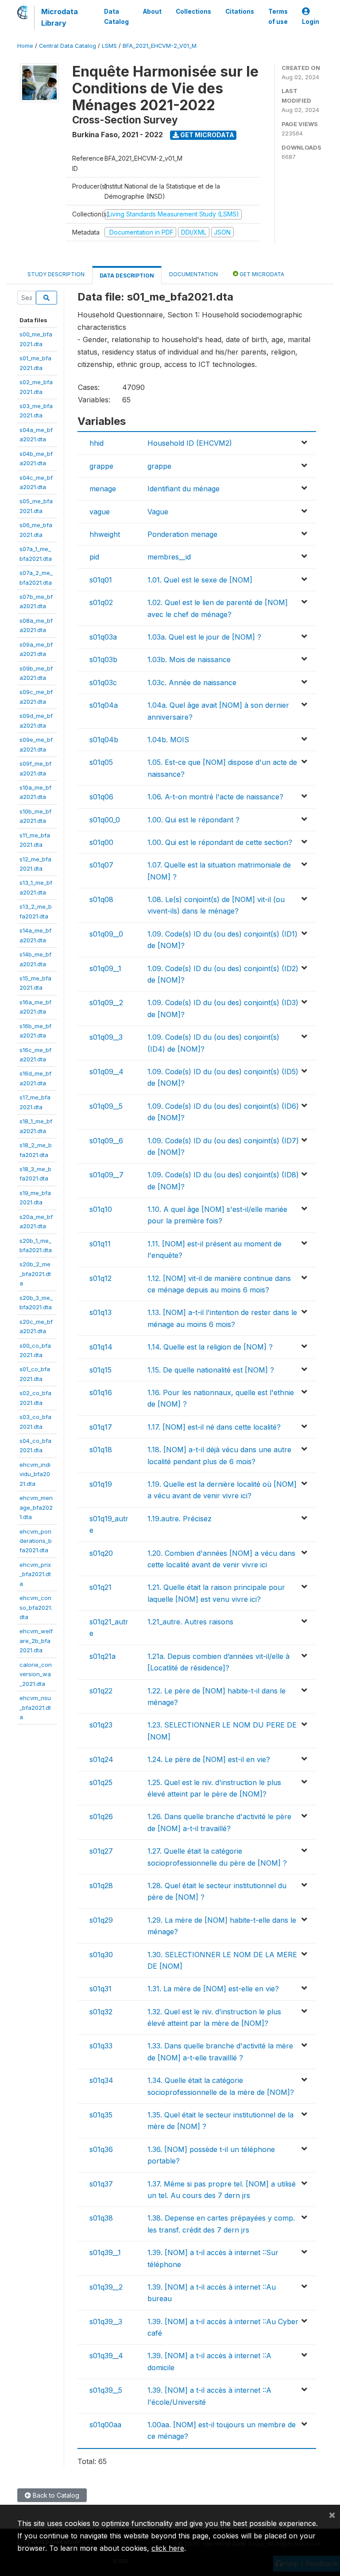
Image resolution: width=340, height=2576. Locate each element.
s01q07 (101, 865)
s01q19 (101, 1484)
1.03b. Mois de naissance (189, 659)
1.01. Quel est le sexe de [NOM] (200, 580)
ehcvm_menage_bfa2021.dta (36, 1507)
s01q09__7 (106, 1175)
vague (100, 512)
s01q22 (101, 1691)
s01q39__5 (106, 2390)
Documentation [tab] (193, 274)
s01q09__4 (106, 1072)
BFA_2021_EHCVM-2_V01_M (160, 46)
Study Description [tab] (56, 274)
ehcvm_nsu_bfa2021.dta (35, 1707)
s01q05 (101, 762)
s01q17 (101, 1427)
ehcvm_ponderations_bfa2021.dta (36, 1541)
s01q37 (101, 2184)
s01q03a (103, 637)
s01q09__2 (106, 1003)
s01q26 (101, 1816)
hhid (97, 443)
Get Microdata (207, 135)
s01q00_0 (105, 820)
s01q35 (101, 2115)
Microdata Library (60, 17)
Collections (193, 12)
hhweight (105, 534)
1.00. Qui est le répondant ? (193, 820)
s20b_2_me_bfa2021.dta (35, 1274)
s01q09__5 (106, 1106)
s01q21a (102, 1656)
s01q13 (100, 1312)
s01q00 (101, 842)
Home (25, 46)
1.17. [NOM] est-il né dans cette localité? (214, 1427)
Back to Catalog (55, 2495)
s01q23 (101, 1725)
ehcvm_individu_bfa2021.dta (35, 1474)
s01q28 (101, 1886)
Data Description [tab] (127, 276)
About (152, 12)
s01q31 (100, 1989)
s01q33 (101, 2046)
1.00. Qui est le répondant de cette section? (220, 842)
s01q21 (100, 1587)
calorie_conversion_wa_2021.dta (36, 1674)
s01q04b (104, 740)
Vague (158, 512)
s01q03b (103, 659)
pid (94, 557)
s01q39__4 (106, 2356)
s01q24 (101, 1759)
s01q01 (101, 580)
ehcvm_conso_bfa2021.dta (36, 1607)
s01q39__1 (105, 2252)
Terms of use (278, 16)
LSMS (109, 46)
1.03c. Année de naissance (192, 683)
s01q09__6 (106, 1141)
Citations (240, 12)
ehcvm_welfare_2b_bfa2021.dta (36, 1641)
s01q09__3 (106, 1037)
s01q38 (101, 2218)
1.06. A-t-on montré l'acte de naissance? (215, 797)
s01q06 (101, 797)
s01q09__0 (106, 934)
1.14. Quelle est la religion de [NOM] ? (210, 1347)
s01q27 (101, 1851)
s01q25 (101, 1782)
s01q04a (104, 705)
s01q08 (101, 899)
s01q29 (101, 1920)
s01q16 (101, 1392)
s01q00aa (105, 2425)
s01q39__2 (106, 2287)
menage (103, 489)
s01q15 (100, 1370)
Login (311, 22)
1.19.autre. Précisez (180, 1519)
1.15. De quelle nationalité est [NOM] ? (211, 1370)
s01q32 (101, 2012)
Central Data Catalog (68, 46)
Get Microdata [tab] (261, 274)
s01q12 (100, 1278)
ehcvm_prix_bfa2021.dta (35, 1574)
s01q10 (101, 1209)
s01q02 (101, 602)
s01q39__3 (106, 2321)
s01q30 (101, 1955)
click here (168, 2548)
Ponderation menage (182, 534)
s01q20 (101, 1553)
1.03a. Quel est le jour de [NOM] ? (204, 637)
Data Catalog (116, 16)
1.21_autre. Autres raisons (190, 1622)
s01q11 (100, 1244)
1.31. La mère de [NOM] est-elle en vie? (213, 1989)
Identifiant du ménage (184, 489)
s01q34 (101, 2080)
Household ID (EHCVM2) (190, 443)
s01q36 (101, 2149)
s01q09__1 (105, 968)
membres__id (169, 557)
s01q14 (101, 1347)
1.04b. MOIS (168, 740)
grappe (101, 466)
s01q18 (101, 1450)
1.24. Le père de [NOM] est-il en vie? (209, 1759)
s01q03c (103, 683)
